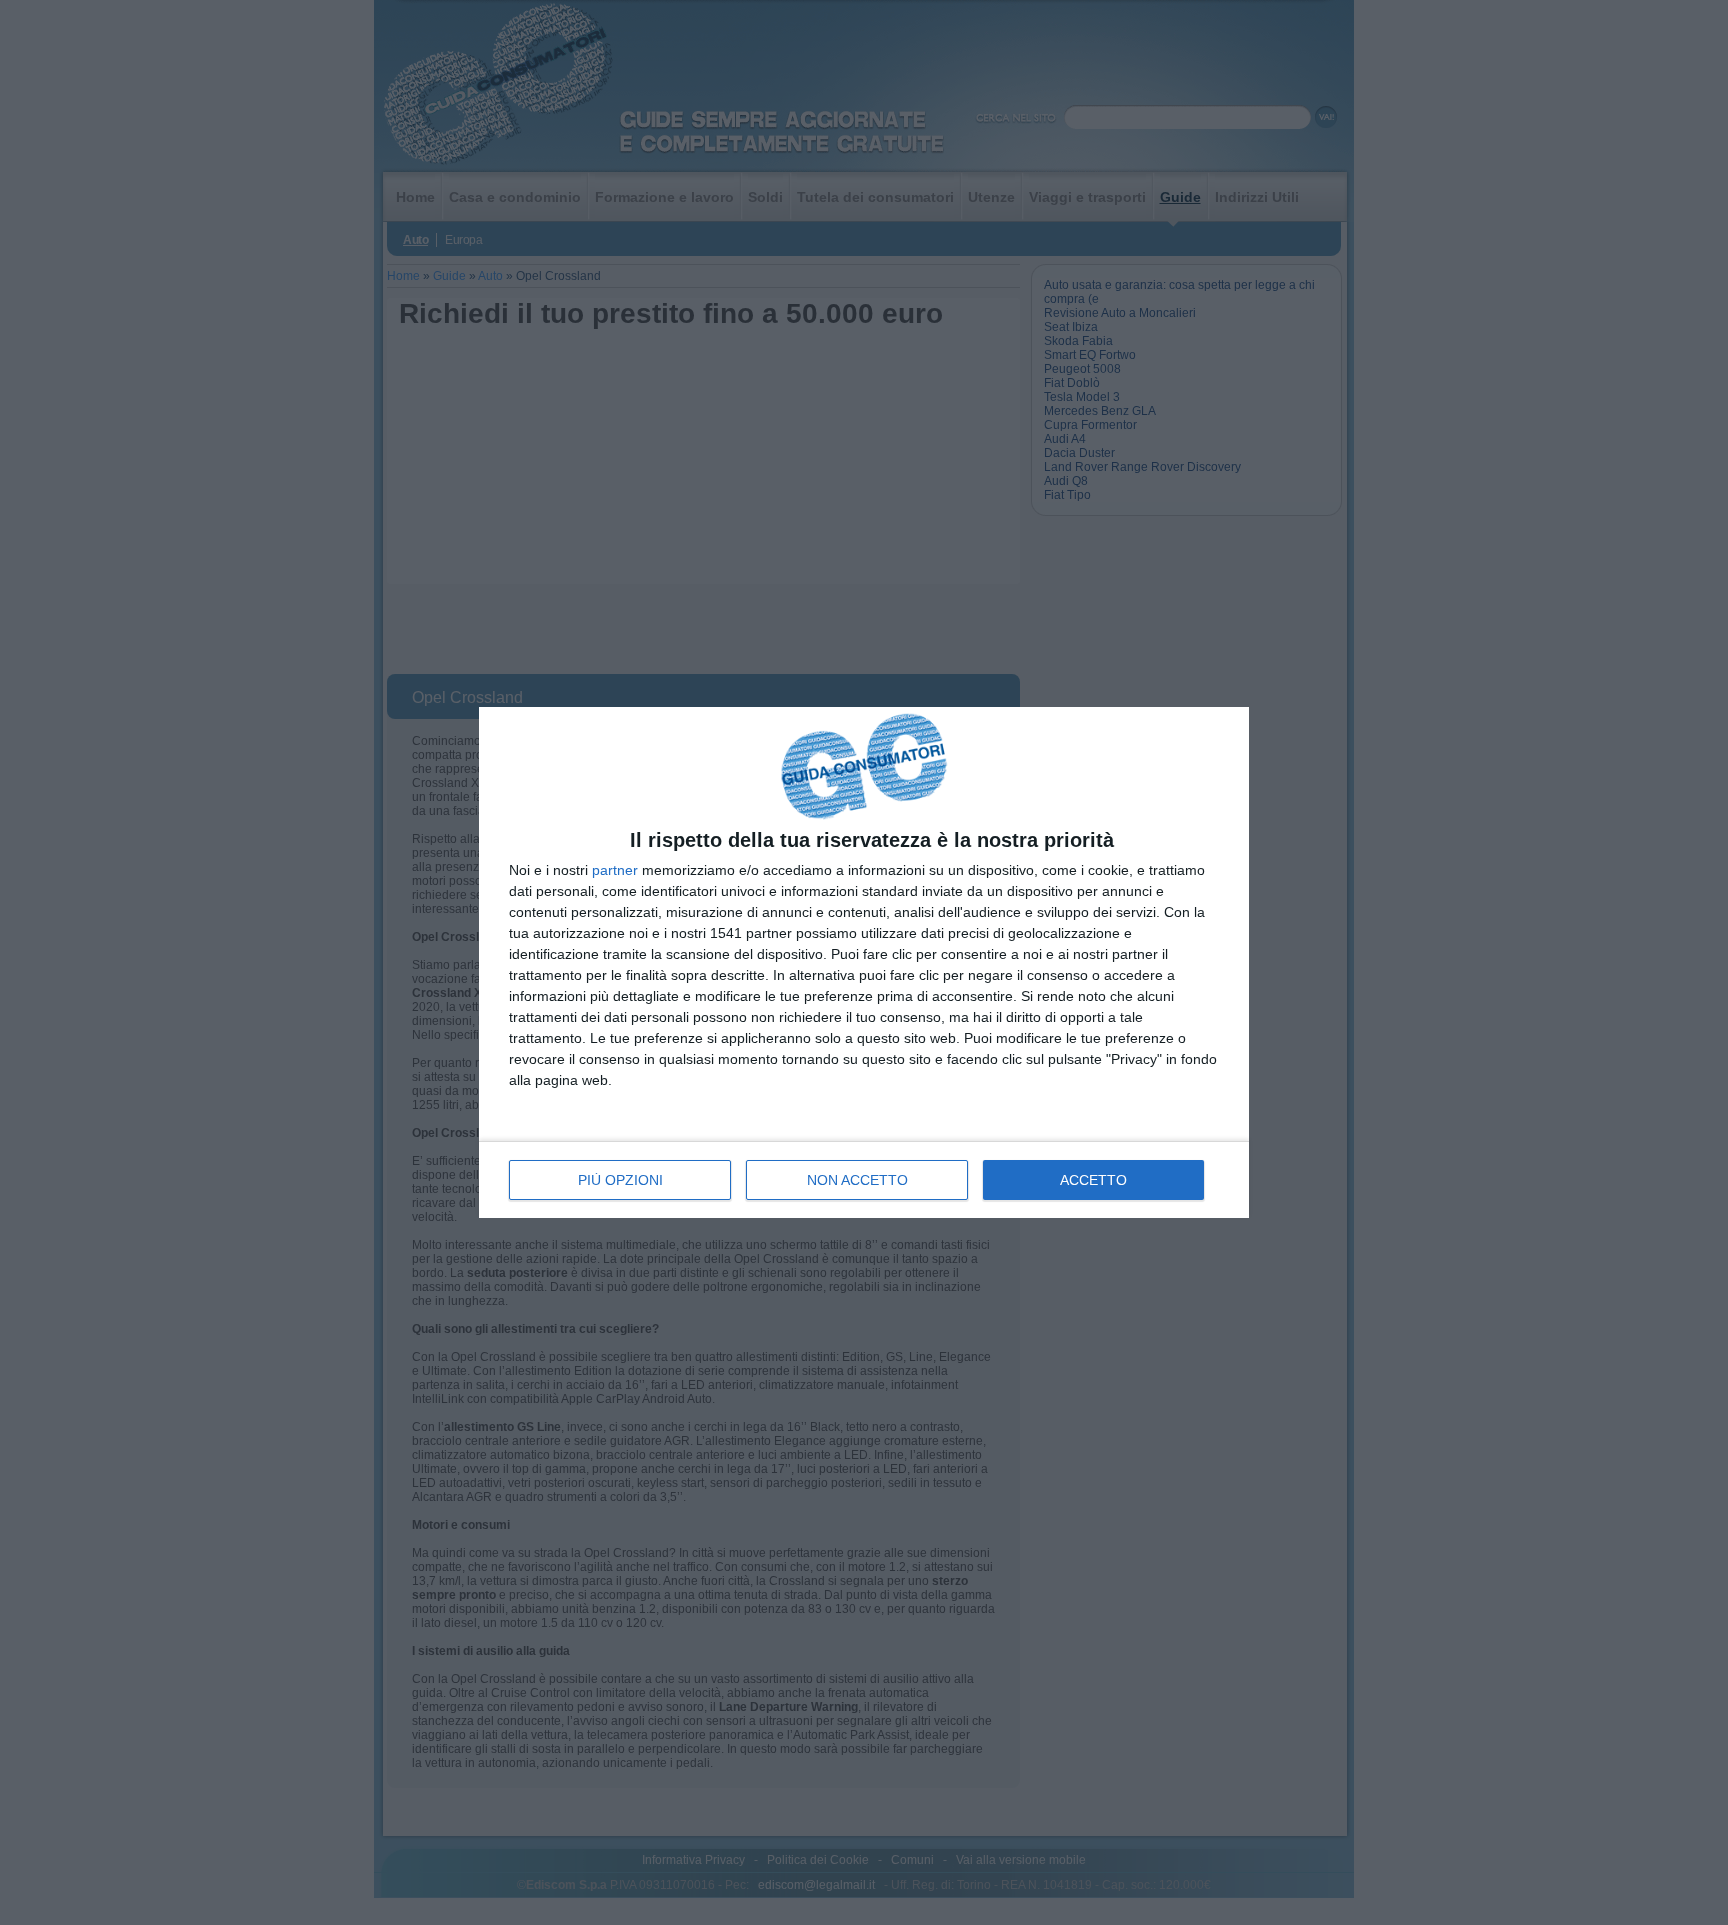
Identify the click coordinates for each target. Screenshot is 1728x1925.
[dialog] (864, 963)
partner (615, 870)
